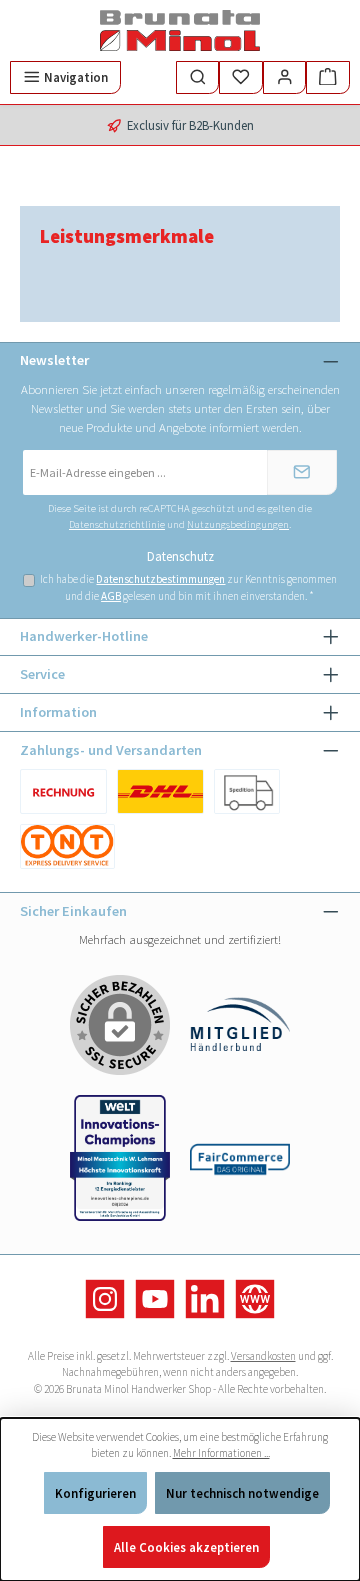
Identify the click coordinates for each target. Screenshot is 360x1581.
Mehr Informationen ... (221, 1453)
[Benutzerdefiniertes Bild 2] (247, 791)
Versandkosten (263, 1356)
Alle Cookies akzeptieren (186, 1547)
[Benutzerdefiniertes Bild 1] (63, 791)
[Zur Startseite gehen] (180, 30)
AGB (111, 596)
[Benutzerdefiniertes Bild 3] (67, 846)
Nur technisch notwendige (242, 1493)
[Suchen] (198, 77)
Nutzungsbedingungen (238, 524)
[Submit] (302, 472)
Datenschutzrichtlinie (117, 524)
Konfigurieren (95, 1493)
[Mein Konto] (285, 77)
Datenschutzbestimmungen (160, 579)
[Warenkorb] (328, 77)
